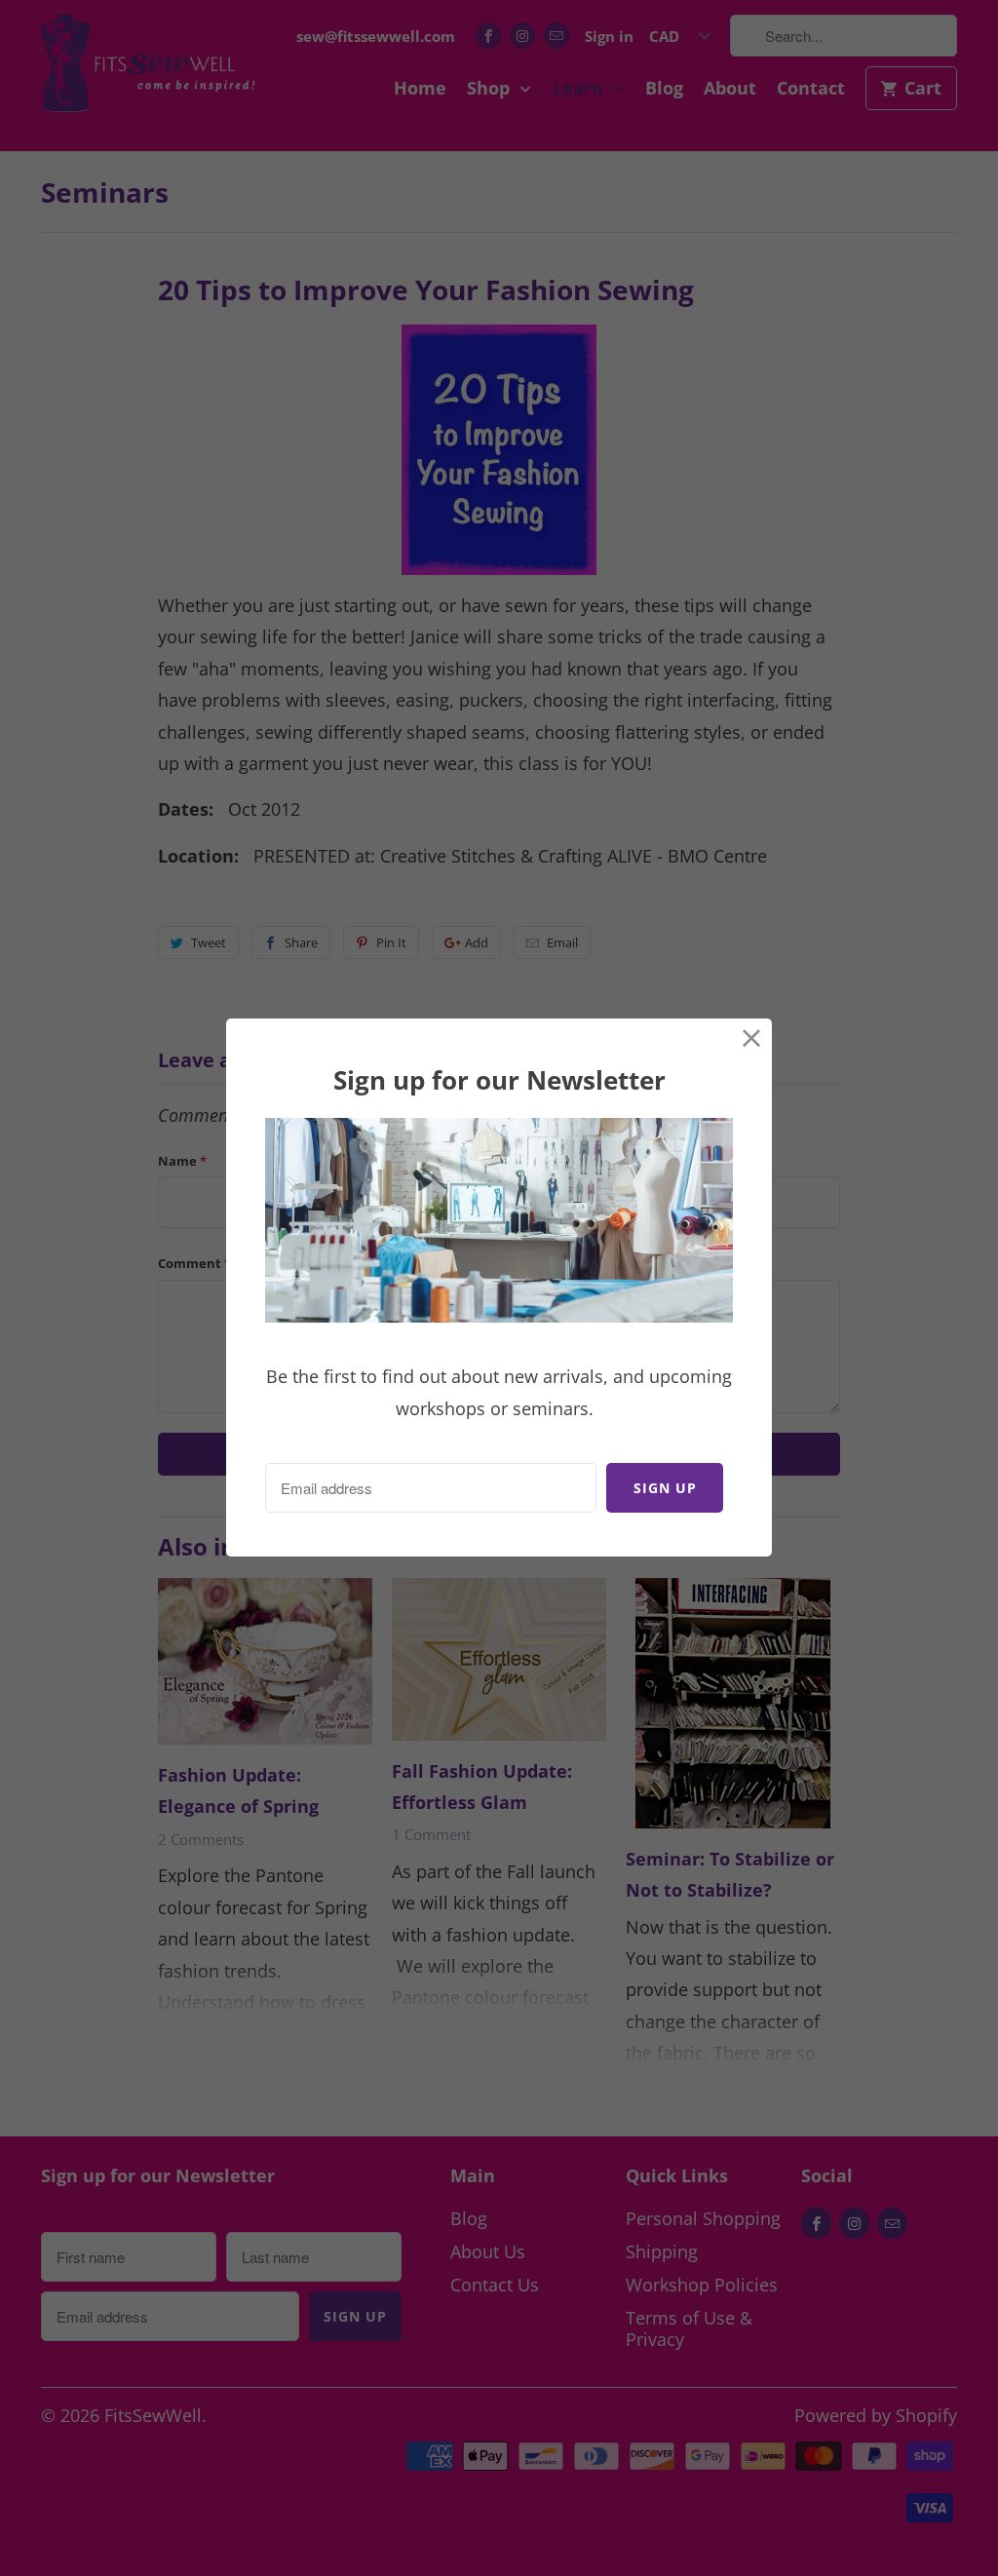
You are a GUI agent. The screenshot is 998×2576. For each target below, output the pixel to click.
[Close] (752, 1038)
